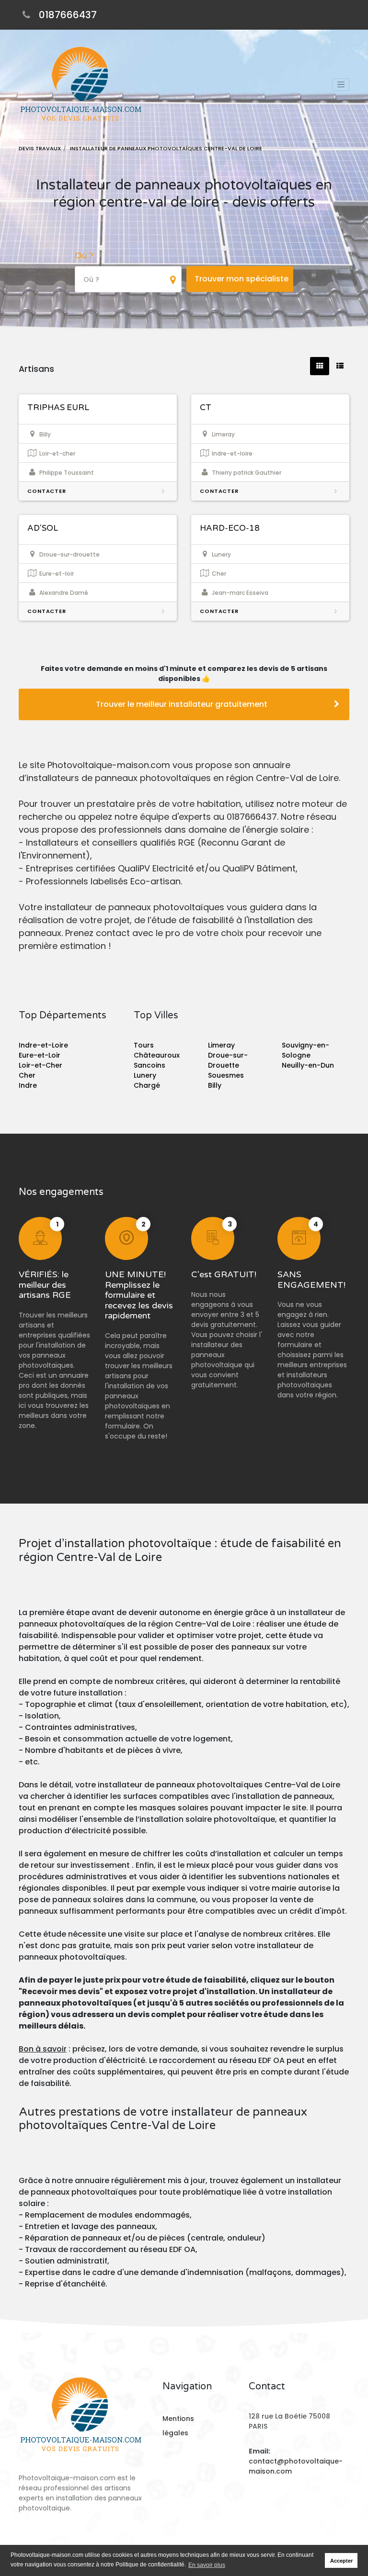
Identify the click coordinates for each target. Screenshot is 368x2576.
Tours (144, 1045)
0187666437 (68, 15)
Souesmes (226, 1075)
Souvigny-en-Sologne (305, 1050)
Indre (28, 1085)
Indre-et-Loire (43, 1045)
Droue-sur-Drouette (228, 1060)
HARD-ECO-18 (230, 528)
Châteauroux (157, 1055)
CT (206, 407)
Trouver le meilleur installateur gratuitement (182, 704)
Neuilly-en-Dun (308, 1065)
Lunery (145, 1075)
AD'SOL (43, 528)
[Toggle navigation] (341, 85)
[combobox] (128, 279)
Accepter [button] (341, 2561)
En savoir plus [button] (207, 2565)
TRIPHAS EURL (58, 407)
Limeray (221, 1045)
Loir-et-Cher (40, 1065)
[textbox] (128, 280)
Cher (27, 1075)
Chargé (147, 1085)
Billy (215, 1085)
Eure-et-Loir (40, 1055)
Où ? (84, 256)
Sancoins (149, 1065)
